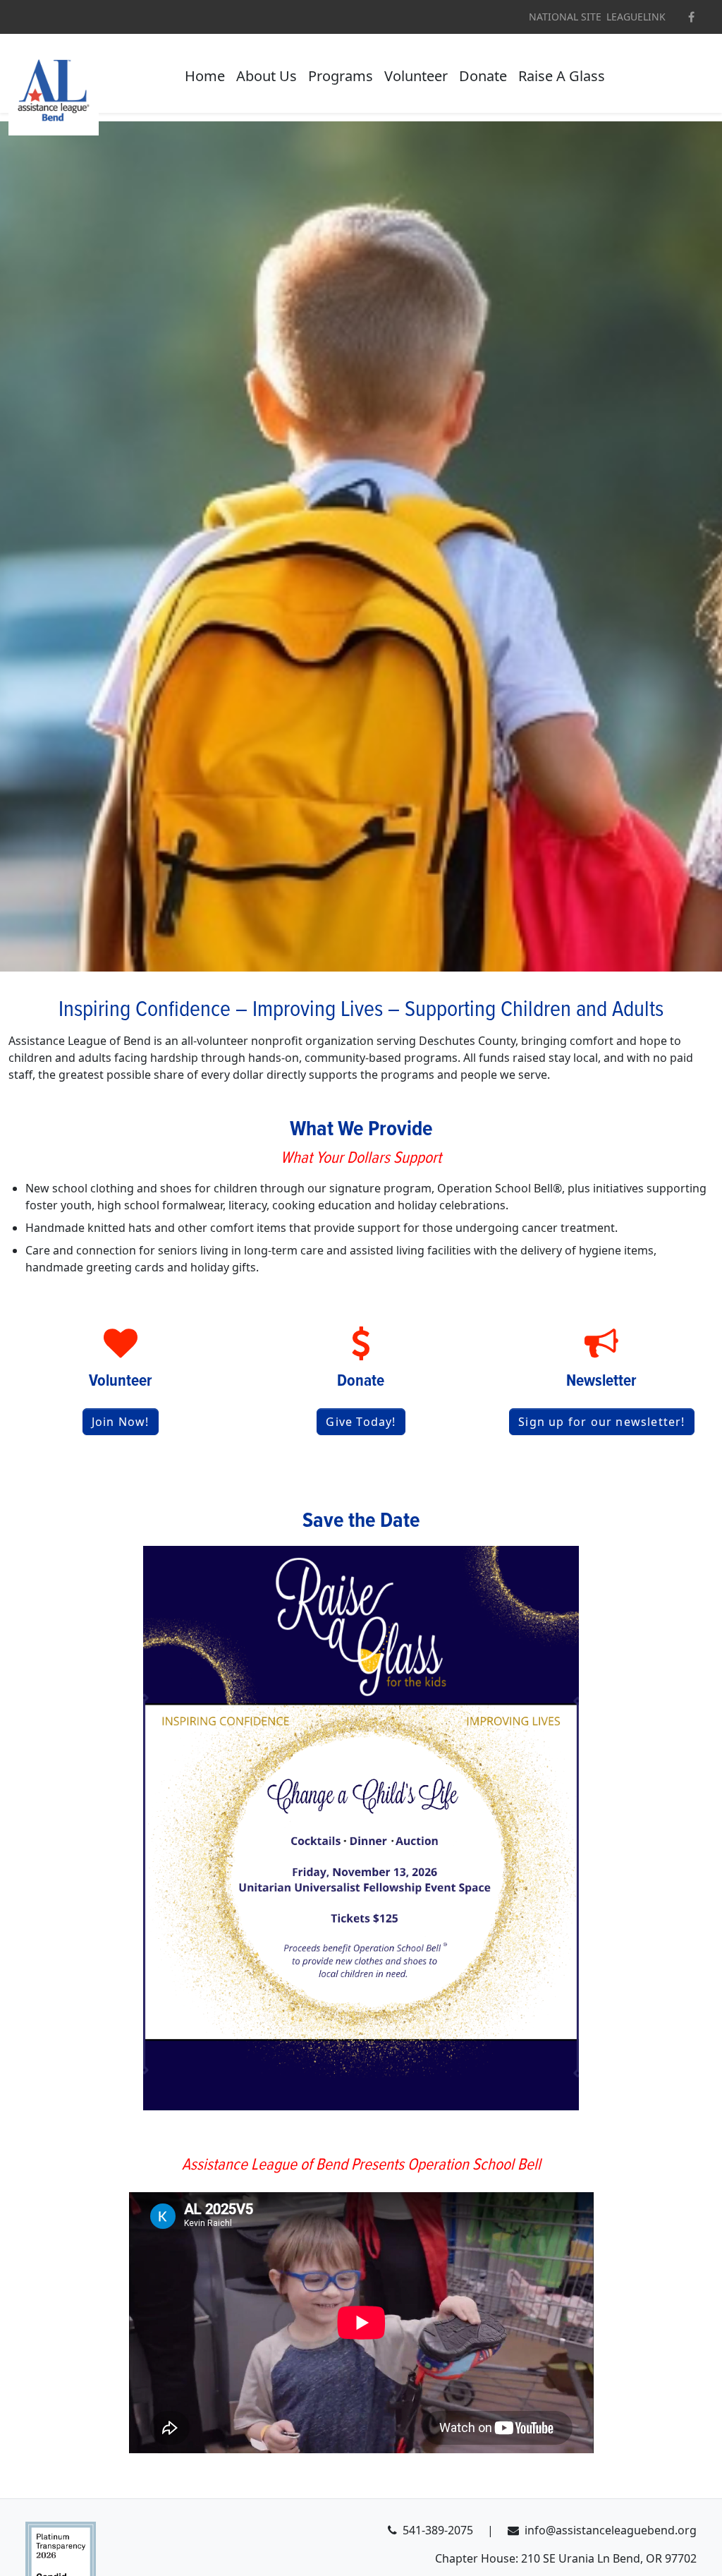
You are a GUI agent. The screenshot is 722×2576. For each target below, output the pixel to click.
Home (205, 76)
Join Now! (121, 1422)
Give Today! (361, 1422)
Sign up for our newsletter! (601, 1422)
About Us (267, 76)
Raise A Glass (562, 76)
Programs (341, 76)
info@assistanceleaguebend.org (611, 2530)
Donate (483, 76)
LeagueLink (636, 17)
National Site (565, 17)
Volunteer (416, 76)
